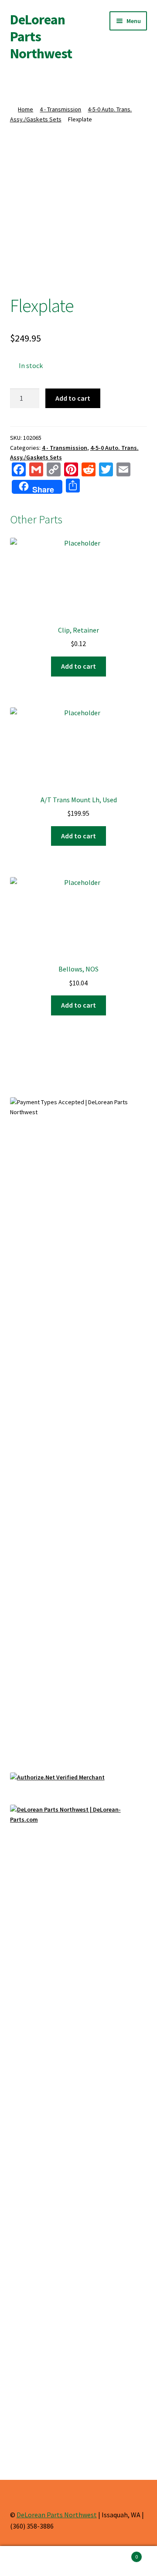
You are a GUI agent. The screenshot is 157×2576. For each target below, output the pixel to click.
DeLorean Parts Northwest (57, 2515)
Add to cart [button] (78, 666)
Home (26, 109)
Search (78, 2561)
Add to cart (73, 398)
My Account (26, 2561)
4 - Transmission (60, 109)
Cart (121, 2554)
